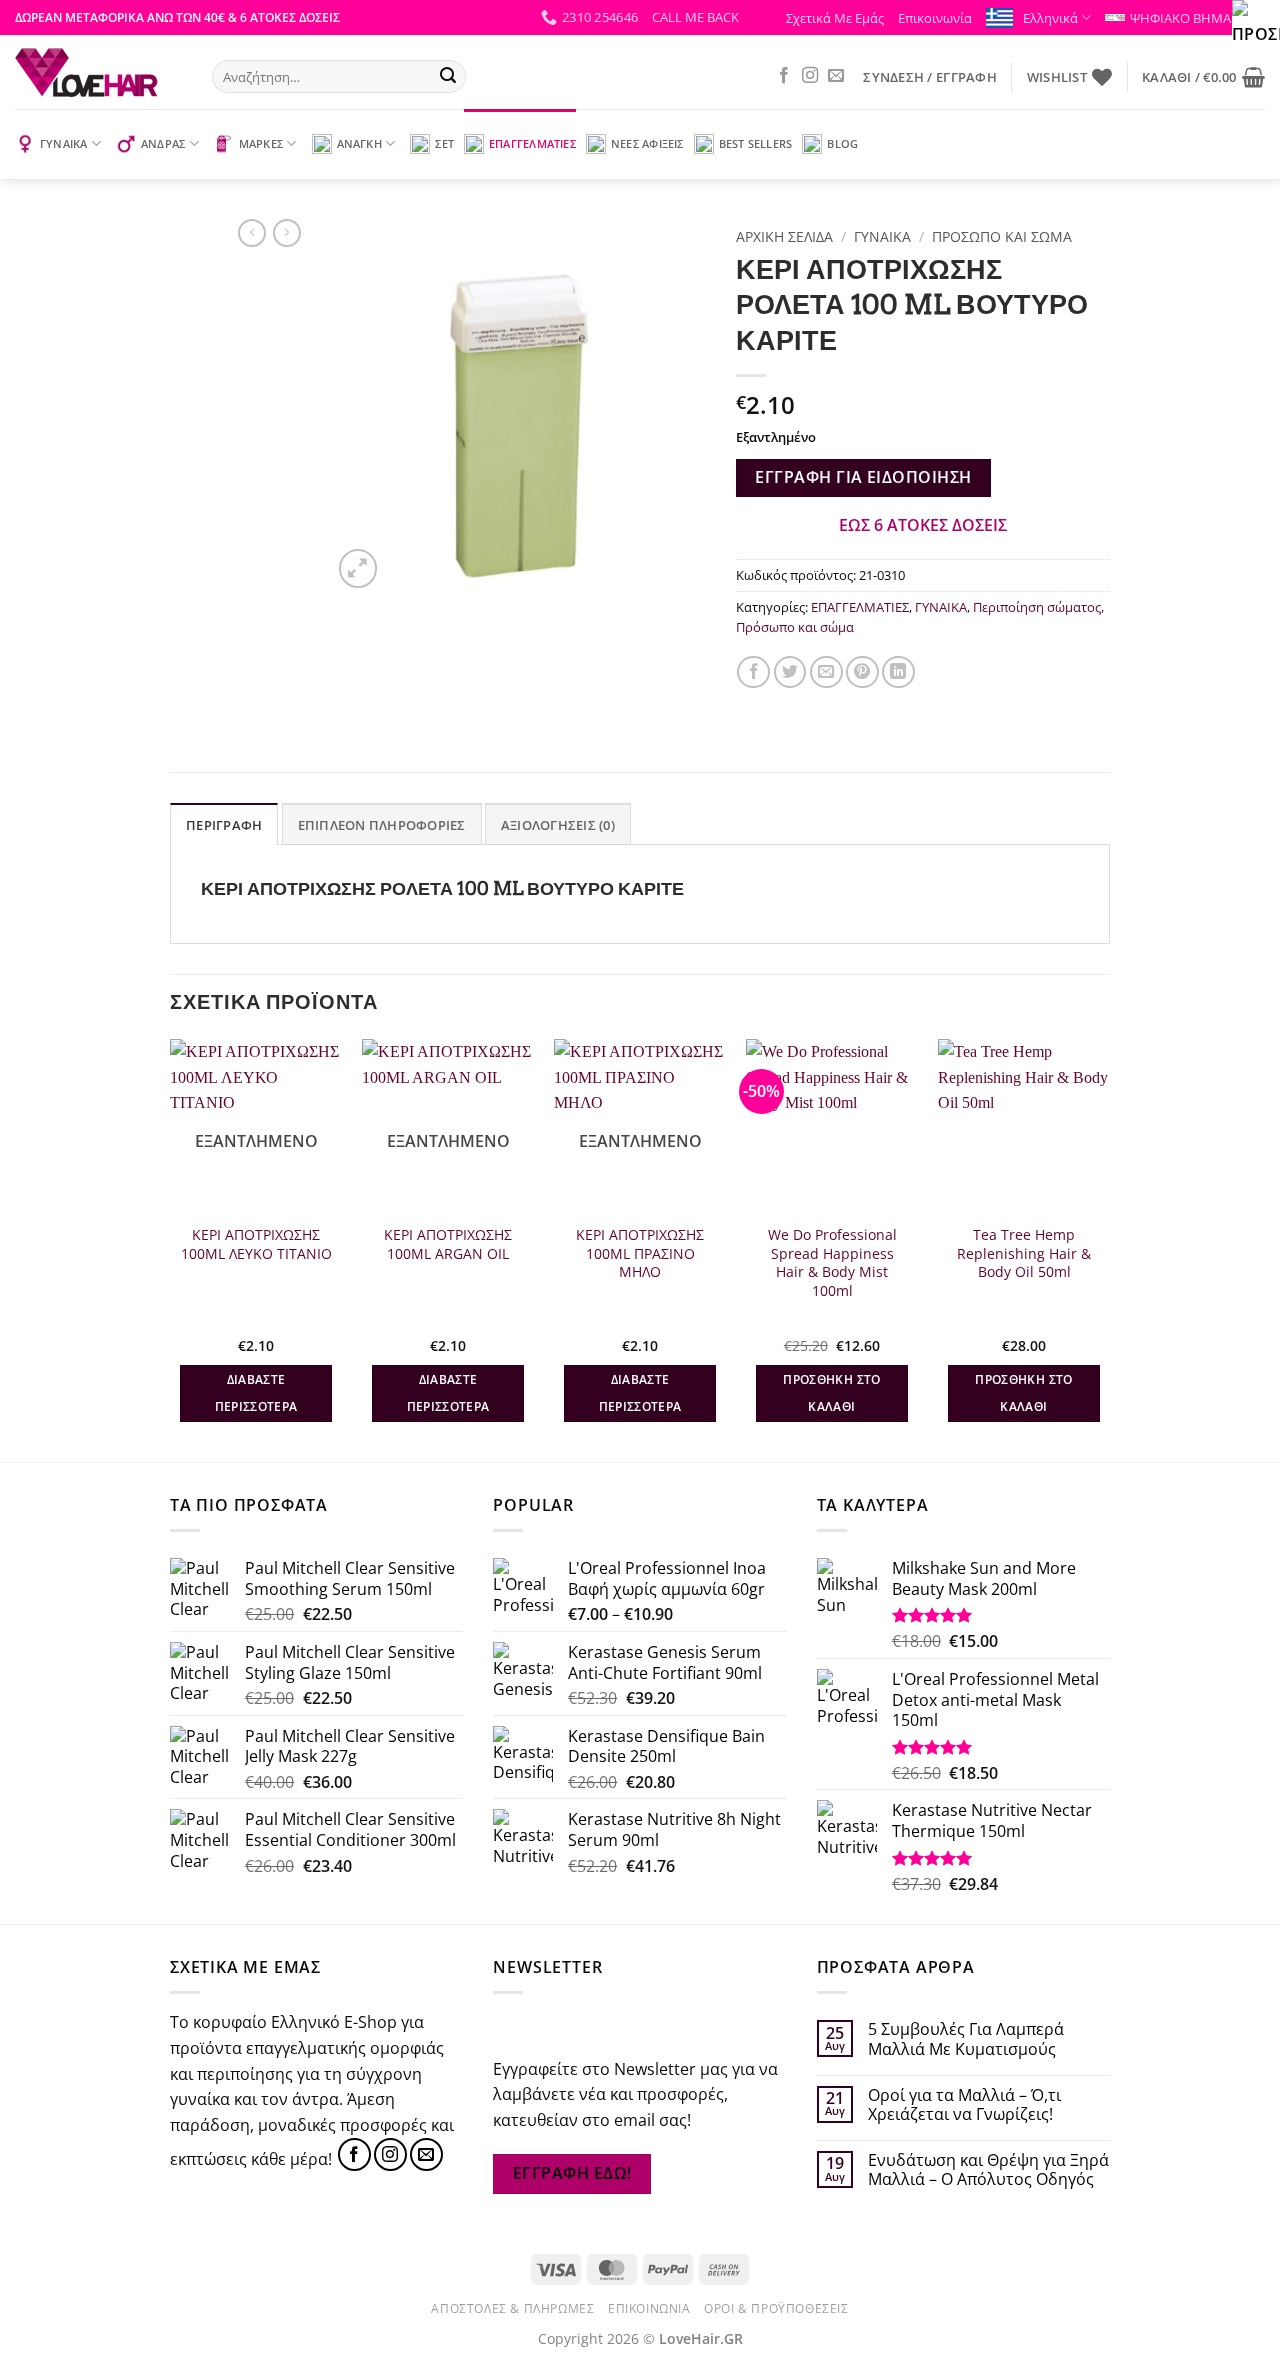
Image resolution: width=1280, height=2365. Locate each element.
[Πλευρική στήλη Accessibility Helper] (1256, 24)
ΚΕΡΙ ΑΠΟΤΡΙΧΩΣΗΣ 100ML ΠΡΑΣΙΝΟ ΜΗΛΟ (640, 1253)
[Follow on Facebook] (784, 76)
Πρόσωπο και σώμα (1002, 236)
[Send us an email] (836, 76)
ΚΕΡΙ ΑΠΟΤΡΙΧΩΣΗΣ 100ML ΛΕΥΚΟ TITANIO (256, 1244)
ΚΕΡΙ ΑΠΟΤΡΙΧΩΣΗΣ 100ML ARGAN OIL (448, 1244)
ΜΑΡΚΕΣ (261, 143)
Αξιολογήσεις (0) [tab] (558, 825)
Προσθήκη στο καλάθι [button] (831, 1393)
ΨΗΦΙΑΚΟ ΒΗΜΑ (1180, 18)
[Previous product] (287, 233)
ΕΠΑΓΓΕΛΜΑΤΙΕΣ (532, 143)
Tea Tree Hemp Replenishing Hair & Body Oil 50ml (1024, 1253)
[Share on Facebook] (753, 672)
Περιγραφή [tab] (224, 825)
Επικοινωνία (935, 18)
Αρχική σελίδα (784, 236)
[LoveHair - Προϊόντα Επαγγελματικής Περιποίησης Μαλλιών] (98, 72)
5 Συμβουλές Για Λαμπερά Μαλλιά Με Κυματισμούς (966, 2039)
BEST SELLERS (756, 143)
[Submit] (448, 77)
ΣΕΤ (444, 143)
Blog (842, 143)
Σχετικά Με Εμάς (835, 18)
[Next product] (252, 233)
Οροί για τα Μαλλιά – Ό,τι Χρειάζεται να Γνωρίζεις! (964, 2105)
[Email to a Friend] (826, 672)
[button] (695, 17)
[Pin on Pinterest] (862, 672)
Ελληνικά (1050, 18)
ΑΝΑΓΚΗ (359, 143)
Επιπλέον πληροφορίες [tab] (382, 825)
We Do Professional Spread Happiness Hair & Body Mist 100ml (832, 1263)
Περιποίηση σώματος (1037, 607)
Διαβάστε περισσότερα (256, 1393)
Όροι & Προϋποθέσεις (776, 2308)
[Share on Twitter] (790, 672)
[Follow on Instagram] (810, 76)
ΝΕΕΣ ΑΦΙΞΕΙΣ (647, 143)
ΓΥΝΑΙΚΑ (64, 143)
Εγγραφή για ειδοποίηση (863, 477)
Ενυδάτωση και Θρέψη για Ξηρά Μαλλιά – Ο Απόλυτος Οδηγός (988, 2170)
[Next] (1109, 1248)
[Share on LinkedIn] (898, 672)
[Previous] (171, 1248)
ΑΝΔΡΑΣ (163, 143)
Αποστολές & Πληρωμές (512, 2308)
